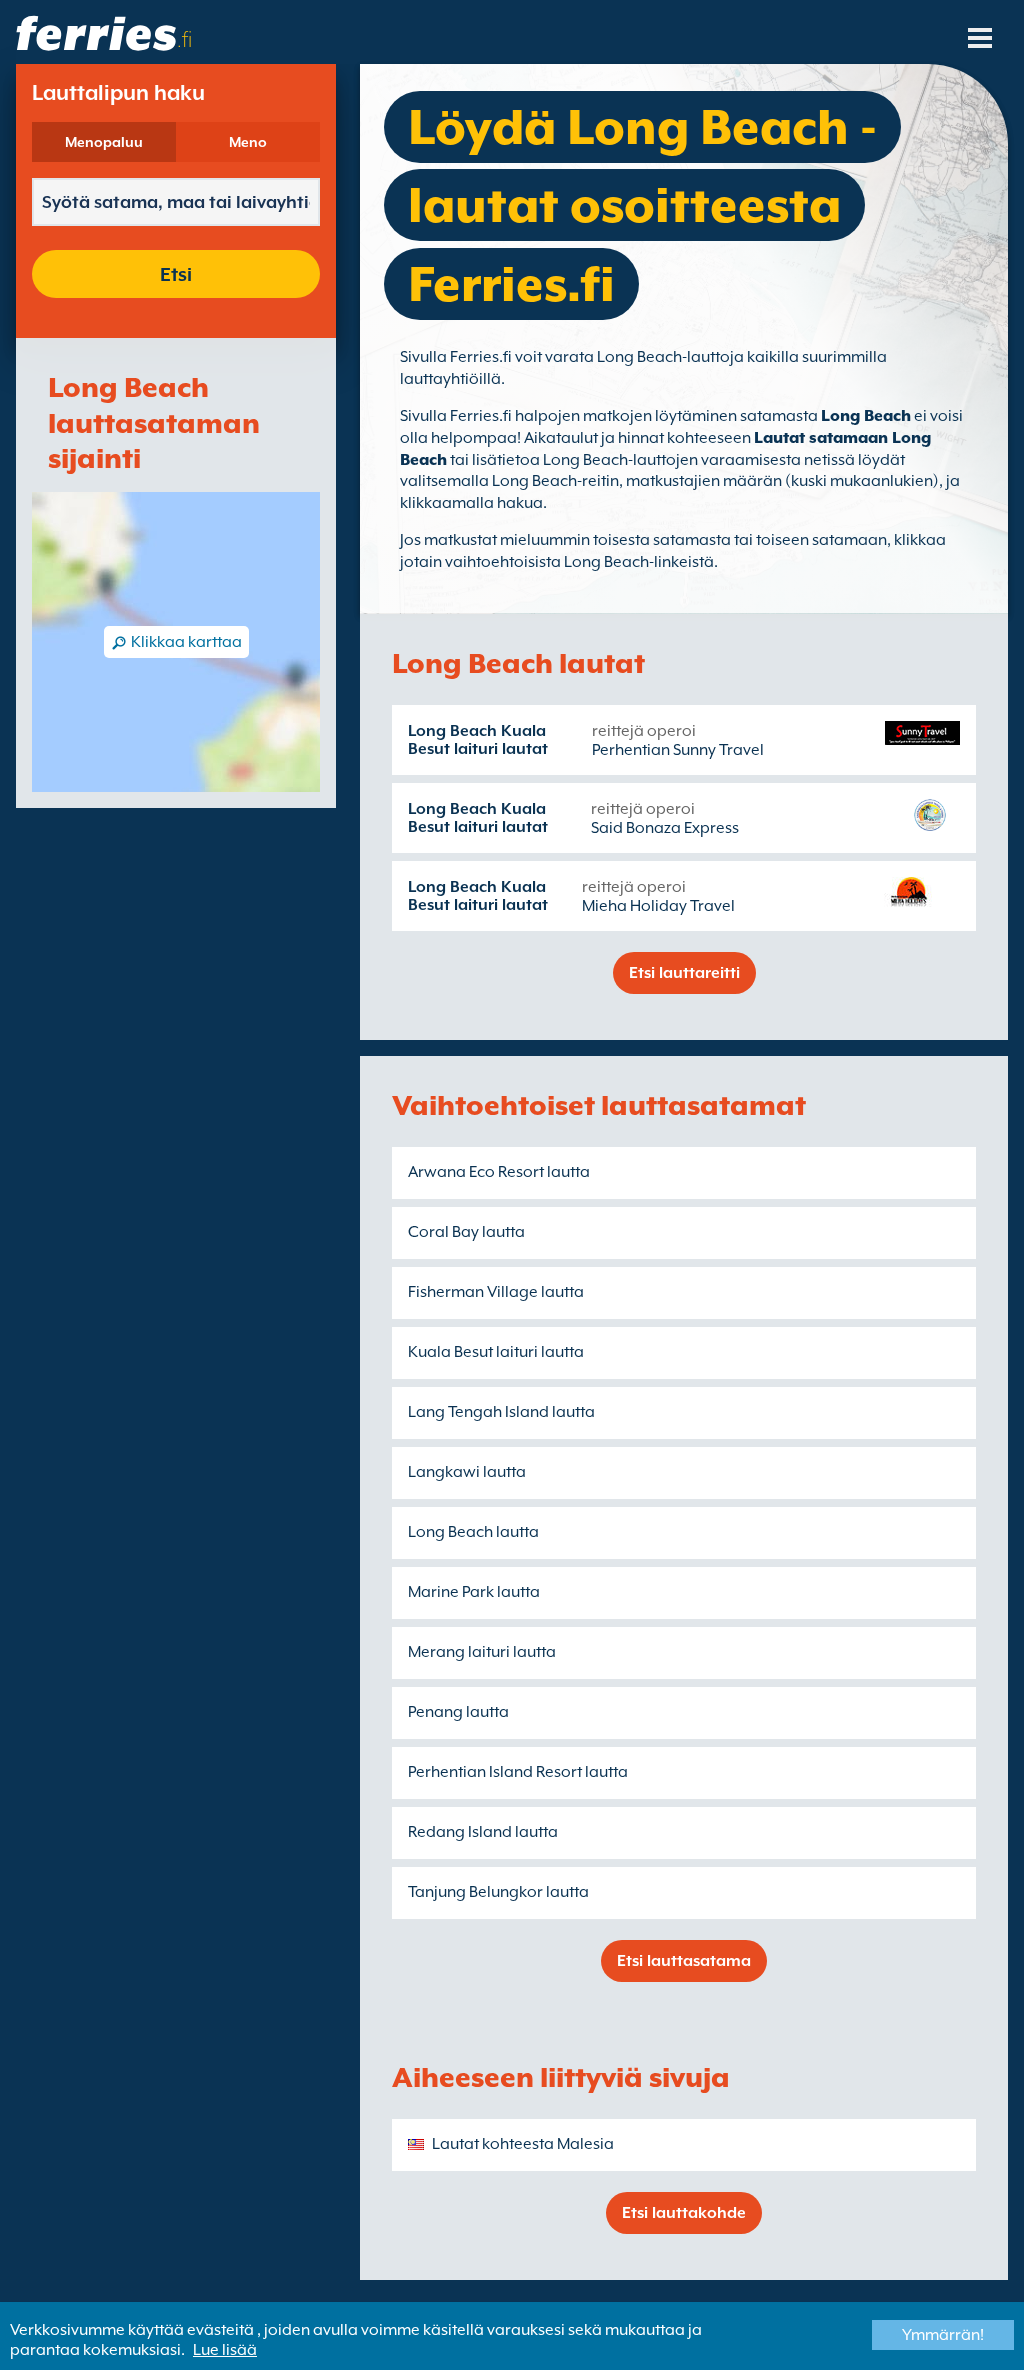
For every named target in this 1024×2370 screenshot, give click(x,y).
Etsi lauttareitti (684, 973)
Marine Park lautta (474, 1592)
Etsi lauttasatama (684, 1961)
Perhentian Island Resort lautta (518, 1772)
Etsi (176, 274)
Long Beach (866, 416)
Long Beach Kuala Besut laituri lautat (478, 740)
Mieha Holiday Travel (658, 906)
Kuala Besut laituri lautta (496, 1352)
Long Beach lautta (473, 1532)
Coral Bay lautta (466, 1232)
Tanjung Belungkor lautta (498, 1892)
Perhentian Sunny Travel (678, 750)
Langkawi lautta (467, 1472)
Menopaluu (104, 142)
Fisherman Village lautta (496, 1292)
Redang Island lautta (483, 1832)
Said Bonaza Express (665, 828)
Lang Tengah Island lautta (501, 1412)
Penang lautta (458, 1712)
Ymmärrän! (943, 2335)
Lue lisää (225, 2350)
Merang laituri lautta (482, 1652)
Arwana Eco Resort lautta (499, 1172)
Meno (248, 142)
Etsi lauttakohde (684, 2213)
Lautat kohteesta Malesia (523, 2144)
